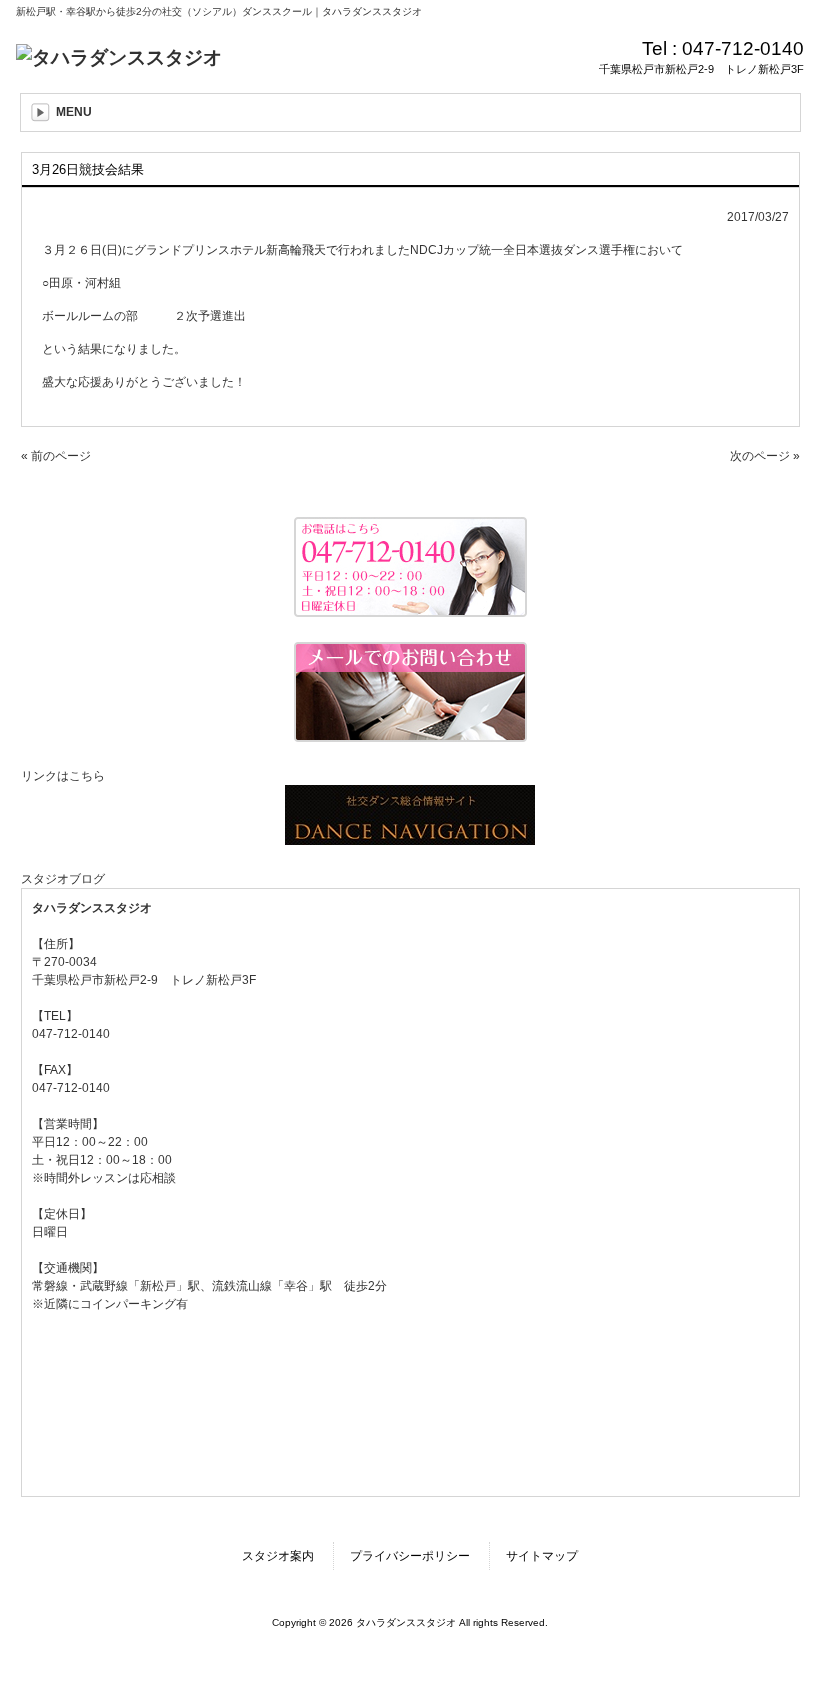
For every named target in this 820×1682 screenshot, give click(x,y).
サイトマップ (542, 1556)
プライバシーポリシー (410, 1556)
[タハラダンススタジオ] (119, 57)
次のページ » (765, 456)
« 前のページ (56, 456)
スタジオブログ (63, 879)
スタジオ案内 (278, 1556)
